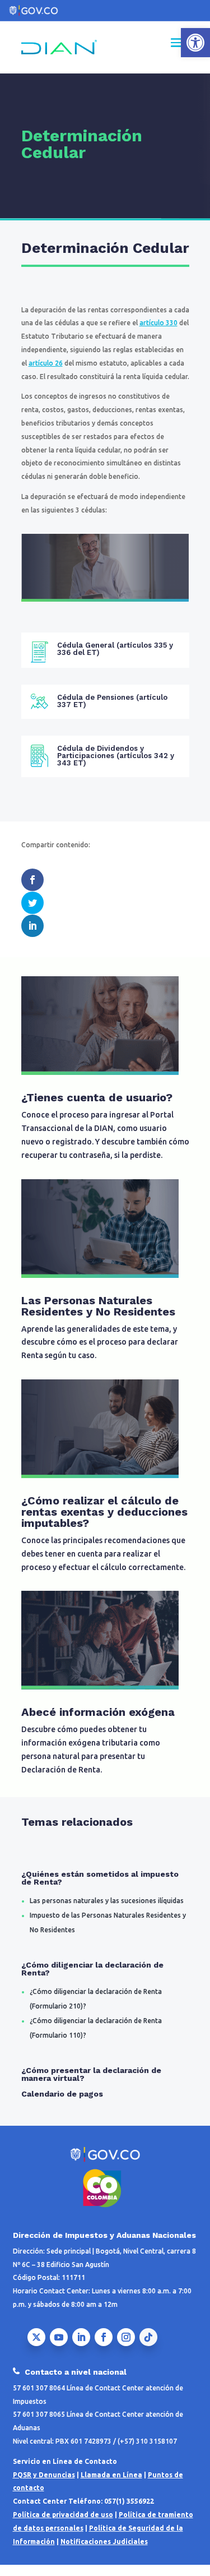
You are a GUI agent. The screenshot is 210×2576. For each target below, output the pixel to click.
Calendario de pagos (62, 2094)
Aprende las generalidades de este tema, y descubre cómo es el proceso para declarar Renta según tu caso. (100, 1342)
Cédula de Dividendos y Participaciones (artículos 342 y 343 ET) (116, 756)
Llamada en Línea (111, 2475)
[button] (195, 43)
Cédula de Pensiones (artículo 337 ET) (112, 701)
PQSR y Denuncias (44, 2475)
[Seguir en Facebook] (104, 2337)
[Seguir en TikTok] (148, 2337)
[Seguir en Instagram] (126, 2337)
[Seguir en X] (36, 2337)
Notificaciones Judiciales (104, 2542)
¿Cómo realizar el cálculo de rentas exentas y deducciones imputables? (104, 1512)
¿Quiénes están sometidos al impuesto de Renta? (100, 1878)
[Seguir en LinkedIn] (81, 2337)
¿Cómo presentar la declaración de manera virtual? (91, 2074)
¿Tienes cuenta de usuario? (97, 1097)
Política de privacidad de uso (63, 2515)
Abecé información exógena (98, 1712)
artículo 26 (46, 363)
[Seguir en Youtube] (59, 2337)
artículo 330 (158, 323)
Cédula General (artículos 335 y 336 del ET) (115, 649)
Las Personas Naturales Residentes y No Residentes (98, 1306)
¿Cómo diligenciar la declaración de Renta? (92, 1969)
